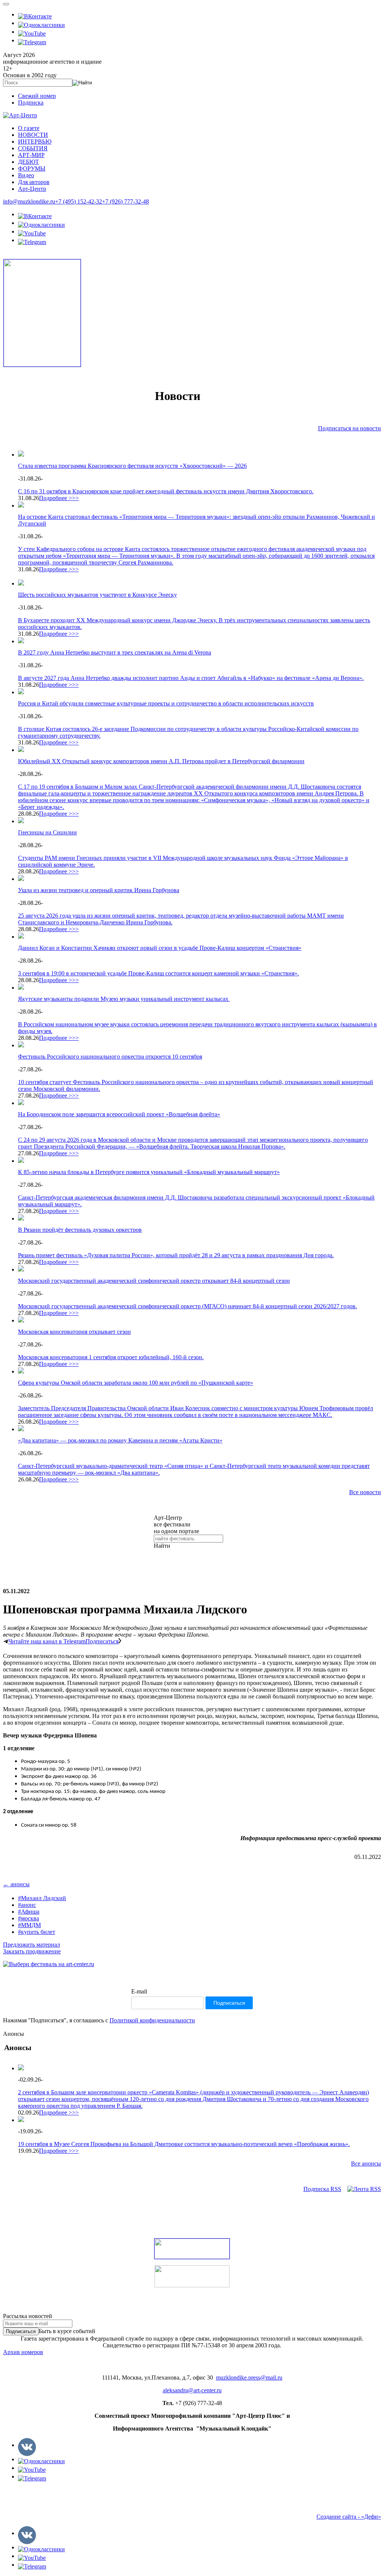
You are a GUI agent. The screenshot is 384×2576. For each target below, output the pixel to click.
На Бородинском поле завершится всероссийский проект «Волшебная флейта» (119, 1114)
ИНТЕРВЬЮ (35, 142)
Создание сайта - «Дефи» (349, 2517)
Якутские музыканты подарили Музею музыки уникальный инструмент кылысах (124, 999)
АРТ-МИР (31, 155)
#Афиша (29, 1912)
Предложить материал (31, 1945)
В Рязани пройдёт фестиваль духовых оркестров (80, 1230)
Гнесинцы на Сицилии (47, 832)
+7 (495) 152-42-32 (79, 201)
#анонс (27, 1905)
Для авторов (34, 182)
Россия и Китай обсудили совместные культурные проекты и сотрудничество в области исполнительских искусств (166, 703)
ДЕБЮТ (28, 162)
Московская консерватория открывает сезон (74, 1332)
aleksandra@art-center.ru (192, 2390)
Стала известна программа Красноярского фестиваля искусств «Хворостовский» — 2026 (132, 466)
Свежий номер (37, 96)
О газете (29, 128)
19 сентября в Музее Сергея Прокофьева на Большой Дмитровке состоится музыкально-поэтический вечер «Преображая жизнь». (184, 2144)
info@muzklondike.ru (29, 201)
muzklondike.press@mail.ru (249, 2378)
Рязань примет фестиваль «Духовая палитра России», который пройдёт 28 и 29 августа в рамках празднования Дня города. (176, 1255)
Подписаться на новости (349, 428)
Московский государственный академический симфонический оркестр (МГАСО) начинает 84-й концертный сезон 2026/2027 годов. (187, 1306)
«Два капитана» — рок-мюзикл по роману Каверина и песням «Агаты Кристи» (120, 1440)
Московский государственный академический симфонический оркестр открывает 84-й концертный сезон (154, 1281)
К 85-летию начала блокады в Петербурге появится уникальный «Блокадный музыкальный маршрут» (149, 1172)
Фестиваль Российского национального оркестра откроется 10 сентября (110, 1057)
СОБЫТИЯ (33, 148)
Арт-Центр (32, 189)
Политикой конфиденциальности (152, 2020)
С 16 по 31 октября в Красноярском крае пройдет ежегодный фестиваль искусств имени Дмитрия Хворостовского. (166, 491)
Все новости (365, 1492)
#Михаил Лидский (42, 1898)
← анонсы (16, 1884)
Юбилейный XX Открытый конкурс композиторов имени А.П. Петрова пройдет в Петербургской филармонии (161, 761)
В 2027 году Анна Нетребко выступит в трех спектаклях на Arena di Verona (115, 652)
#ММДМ (29, 1925)
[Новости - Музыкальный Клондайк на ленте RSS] (364, 2189)
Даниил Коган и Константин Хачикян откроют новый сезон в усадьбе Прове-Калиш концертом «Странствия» (160, 948)
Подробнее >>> (59, 498)
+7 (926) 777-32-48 (125, 201)
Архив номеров (23, 2352)
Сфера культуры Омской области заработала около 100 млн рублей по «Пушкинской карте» (136, 1383)
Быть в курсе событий (67, 2331)
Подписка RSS (322, 2189)
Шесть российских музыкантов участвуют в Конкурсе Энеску (97, 595)
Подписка (31, 103)
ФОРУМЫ (32, 168)
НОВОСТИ (33, 135)
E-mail (139, 1991)
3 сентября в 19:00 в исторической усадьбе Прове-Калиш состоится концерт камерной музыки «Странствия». (158, 973)
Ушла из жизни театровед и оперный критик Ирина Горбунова (99, 890)
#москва (28, 1918)
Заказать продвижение (32, 1951)
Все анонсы (366, 2163)
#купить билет (37, 1932)
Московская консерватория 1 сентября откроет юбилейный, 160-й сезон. (111, 1357)
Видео (26, 175)
